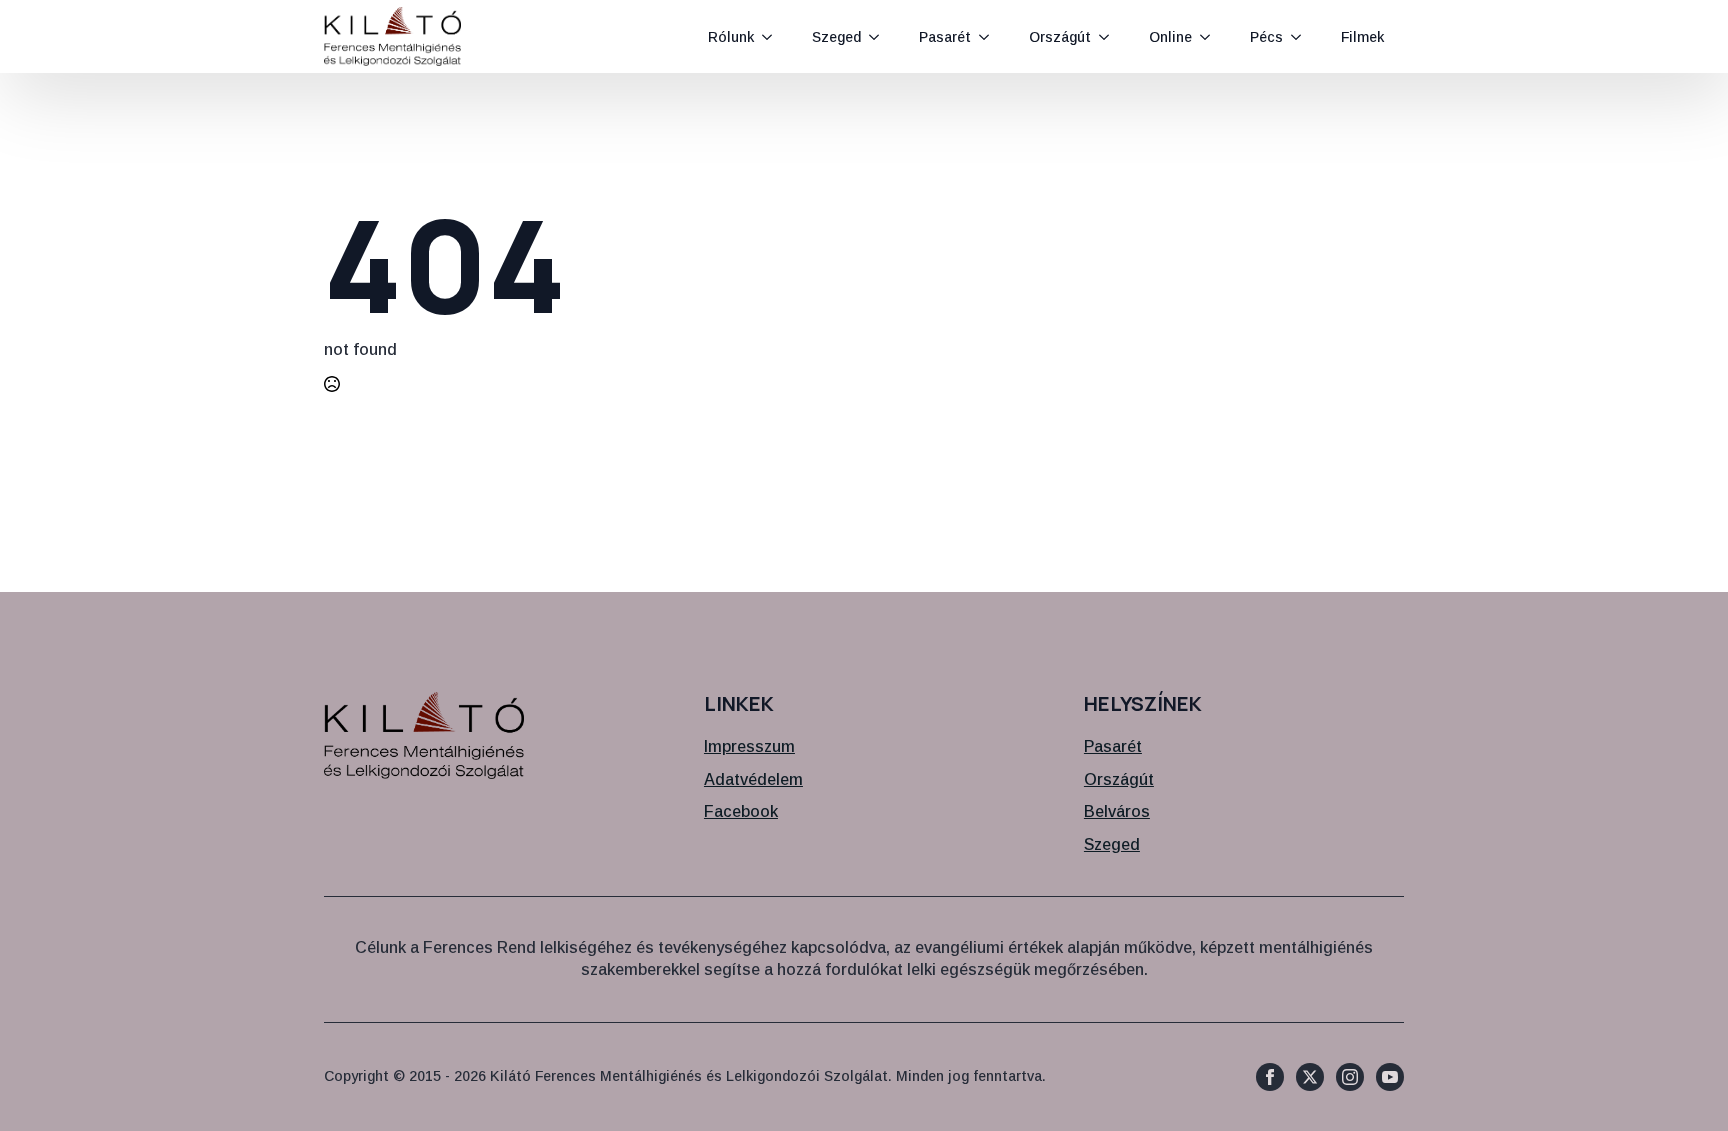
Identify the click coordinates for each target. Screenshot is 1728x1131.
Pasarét (945, 37)
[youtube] (1390, 1077)
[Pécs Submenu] (1302, 37)
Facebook (741, 811)
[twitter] (1310, 1077)
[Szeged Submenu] (880, 37)
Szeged (836, 37)
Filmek (1362, 37)
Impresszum (749, 746)
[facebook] (1270, 1077)
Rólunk (731, 37)
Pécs (1266, 37)
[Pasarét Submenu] (990, 37)
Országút (1060, 37)
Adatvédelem (753, 779)
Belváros (1117, 811)
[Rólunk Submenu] (773, 37)
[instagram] (1350, 1077)
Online (1170, 37)
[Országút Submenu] (1110, 37)
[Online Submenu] (1211, 37)
